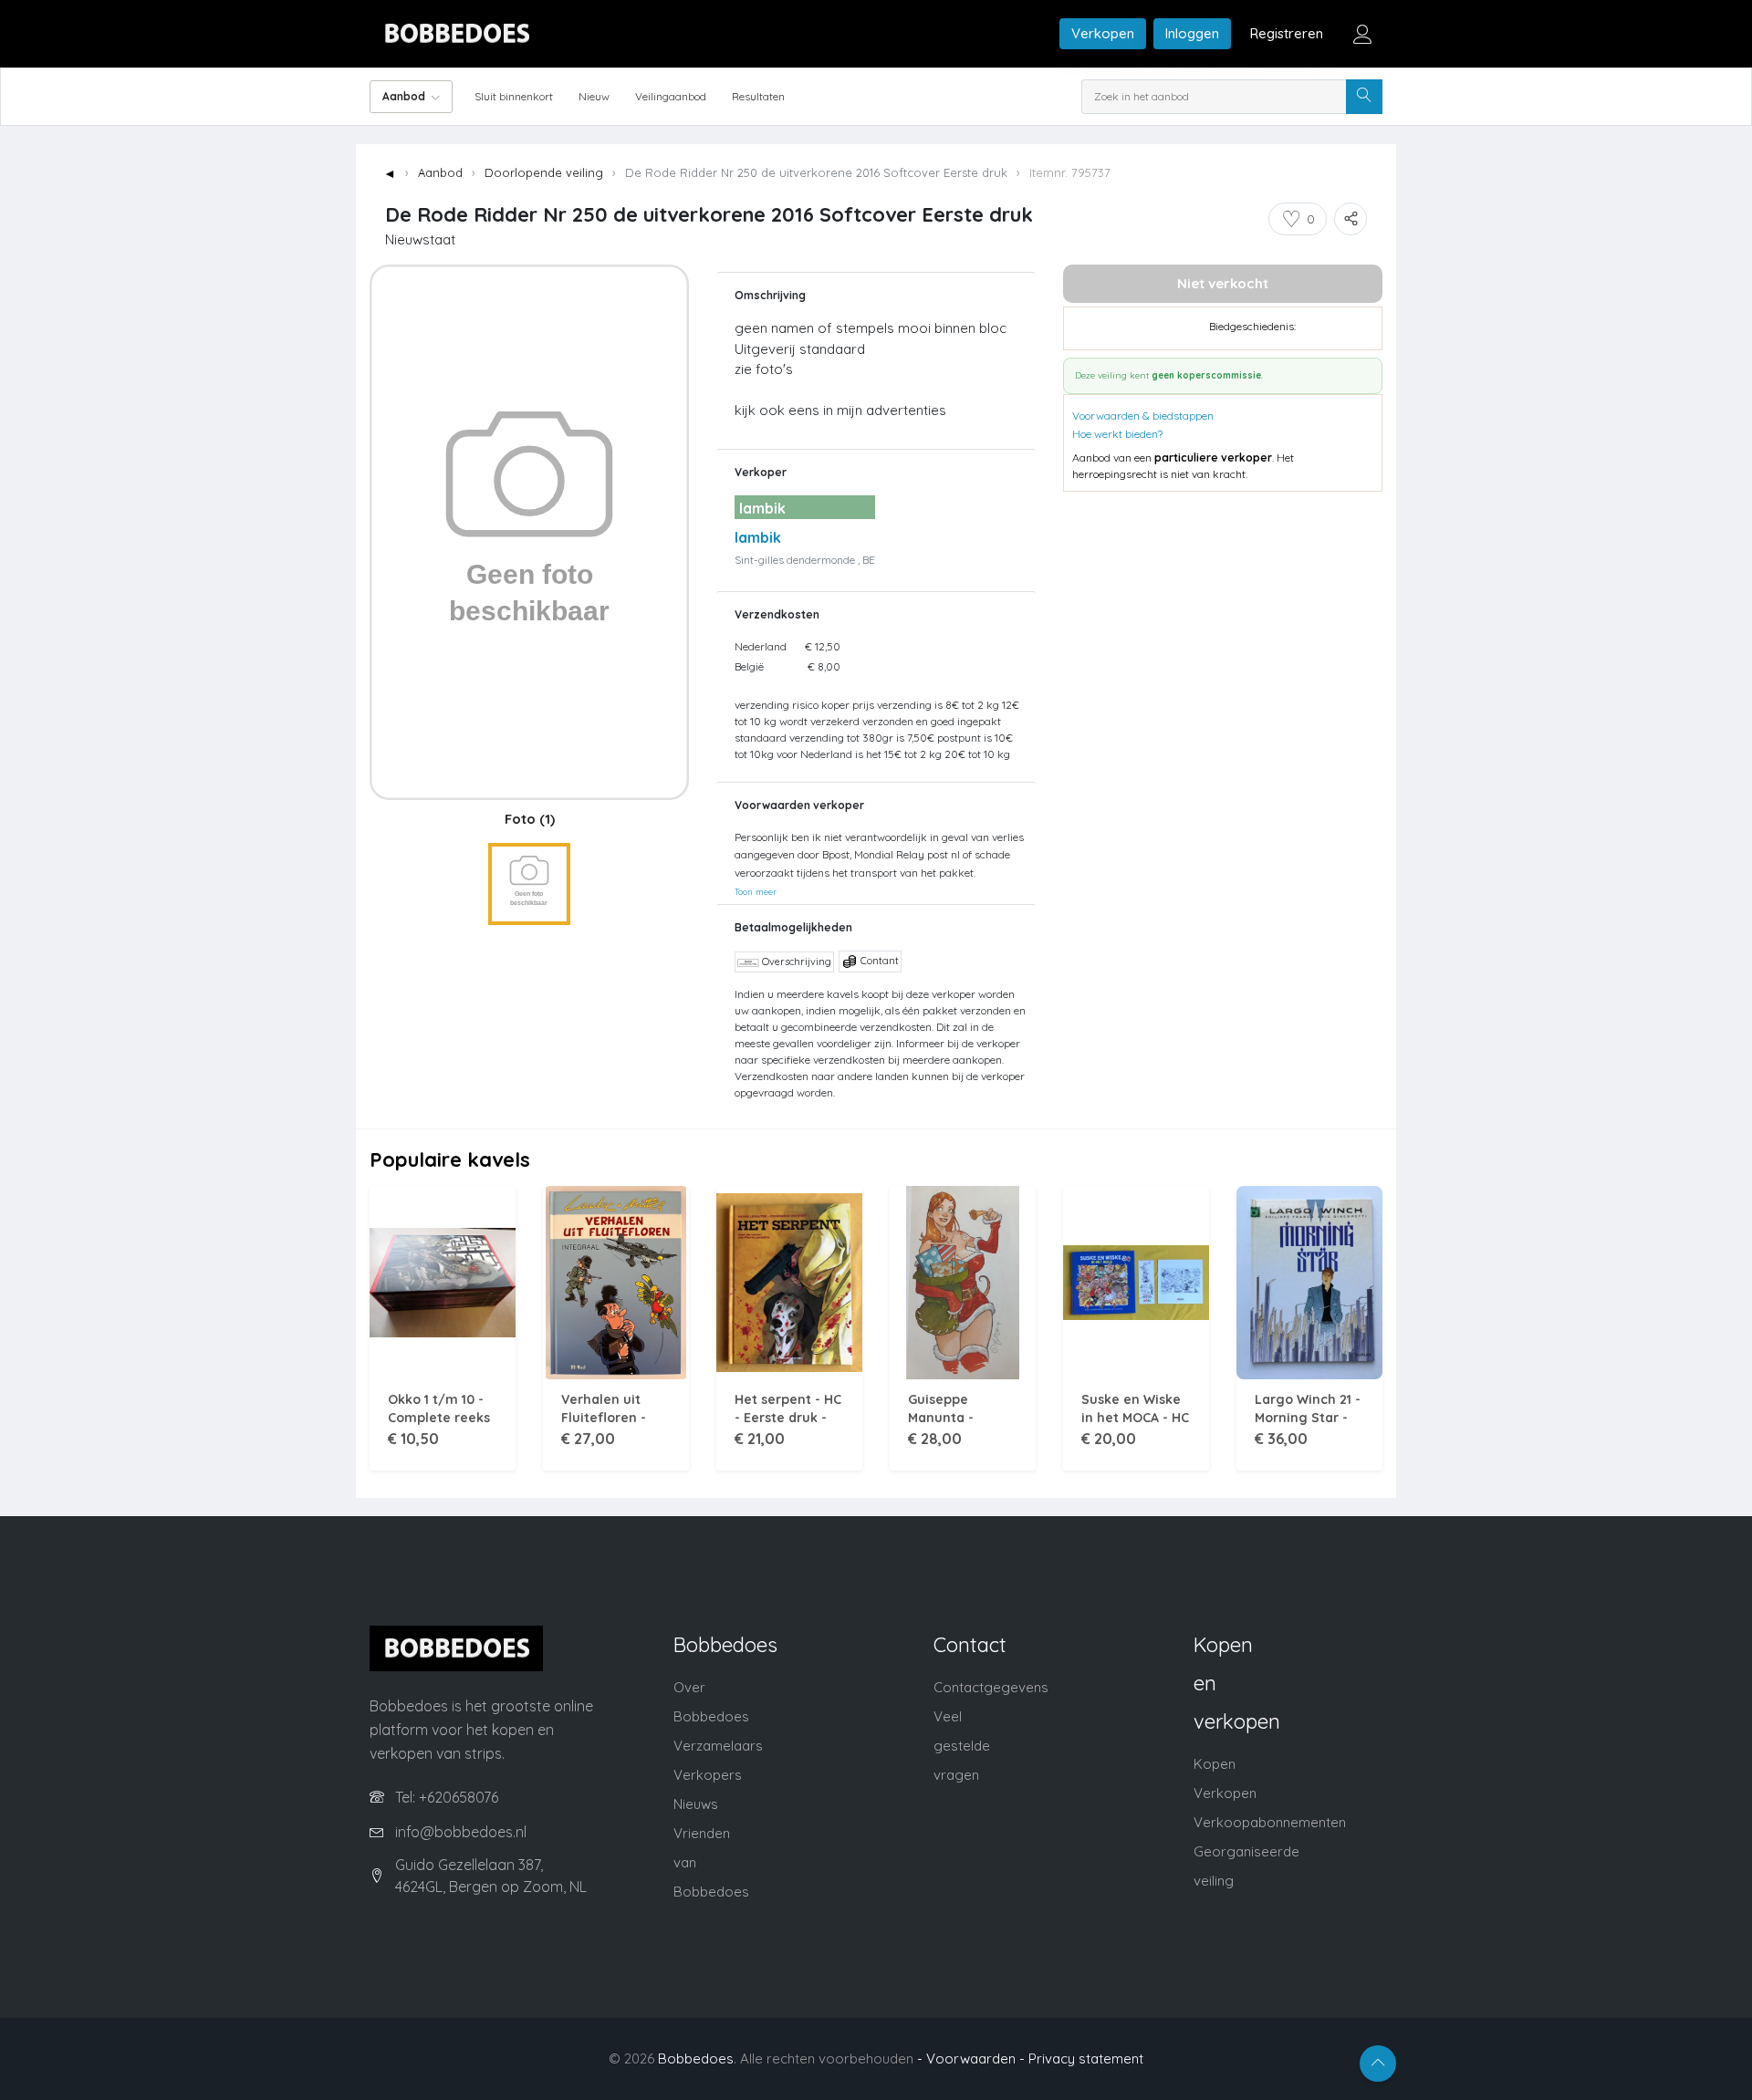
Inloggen (1192, 33)
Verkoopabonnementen (1270, 1822)
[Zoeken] (1364, 97)
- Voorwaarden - (971, 2058)
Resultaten (758, 96)
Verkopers (708, 1775)
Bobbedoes (696, 2058)
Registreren (1287, 33)
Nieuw (594, 96)
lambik (758, 537)
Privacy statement (1086, 2058)
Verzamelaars (718, 1746)
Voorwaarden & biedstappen (1143, 416)
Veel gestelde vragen (962, 1746)
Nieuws (696, 1804)
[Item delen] (1350, 219)
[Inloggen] (1362, 34)
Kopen (1215, 1764)
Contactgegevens (991, 1687)
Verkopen (1103, 33)
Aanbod (440, 172)
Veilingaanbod (671, 96)
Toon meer (756, 891)
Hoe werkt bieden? (1117, 434)
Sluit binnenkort (514, 96)
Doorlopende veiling (544, 172)
